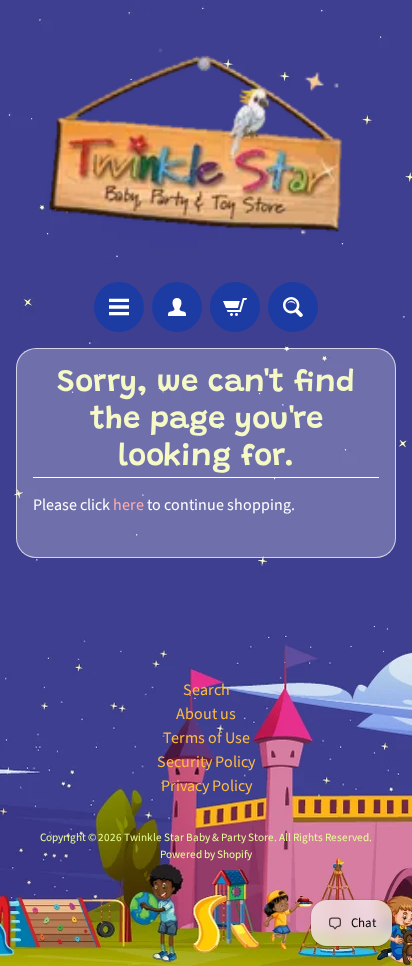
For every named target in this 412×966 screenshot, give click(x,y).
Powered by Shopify (206, 854)
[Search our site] (293, 307)
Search (206, 690)
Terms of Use (206, 738)
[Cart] (235, 307)
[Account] (177, 307)
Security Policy (206, 762)
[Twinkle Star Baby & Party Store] (206, 141)
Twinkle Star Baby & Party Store (199, 837)
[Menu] (119, 307)
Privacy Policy (206, 786)
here (128, 505)
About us (206, 714)
